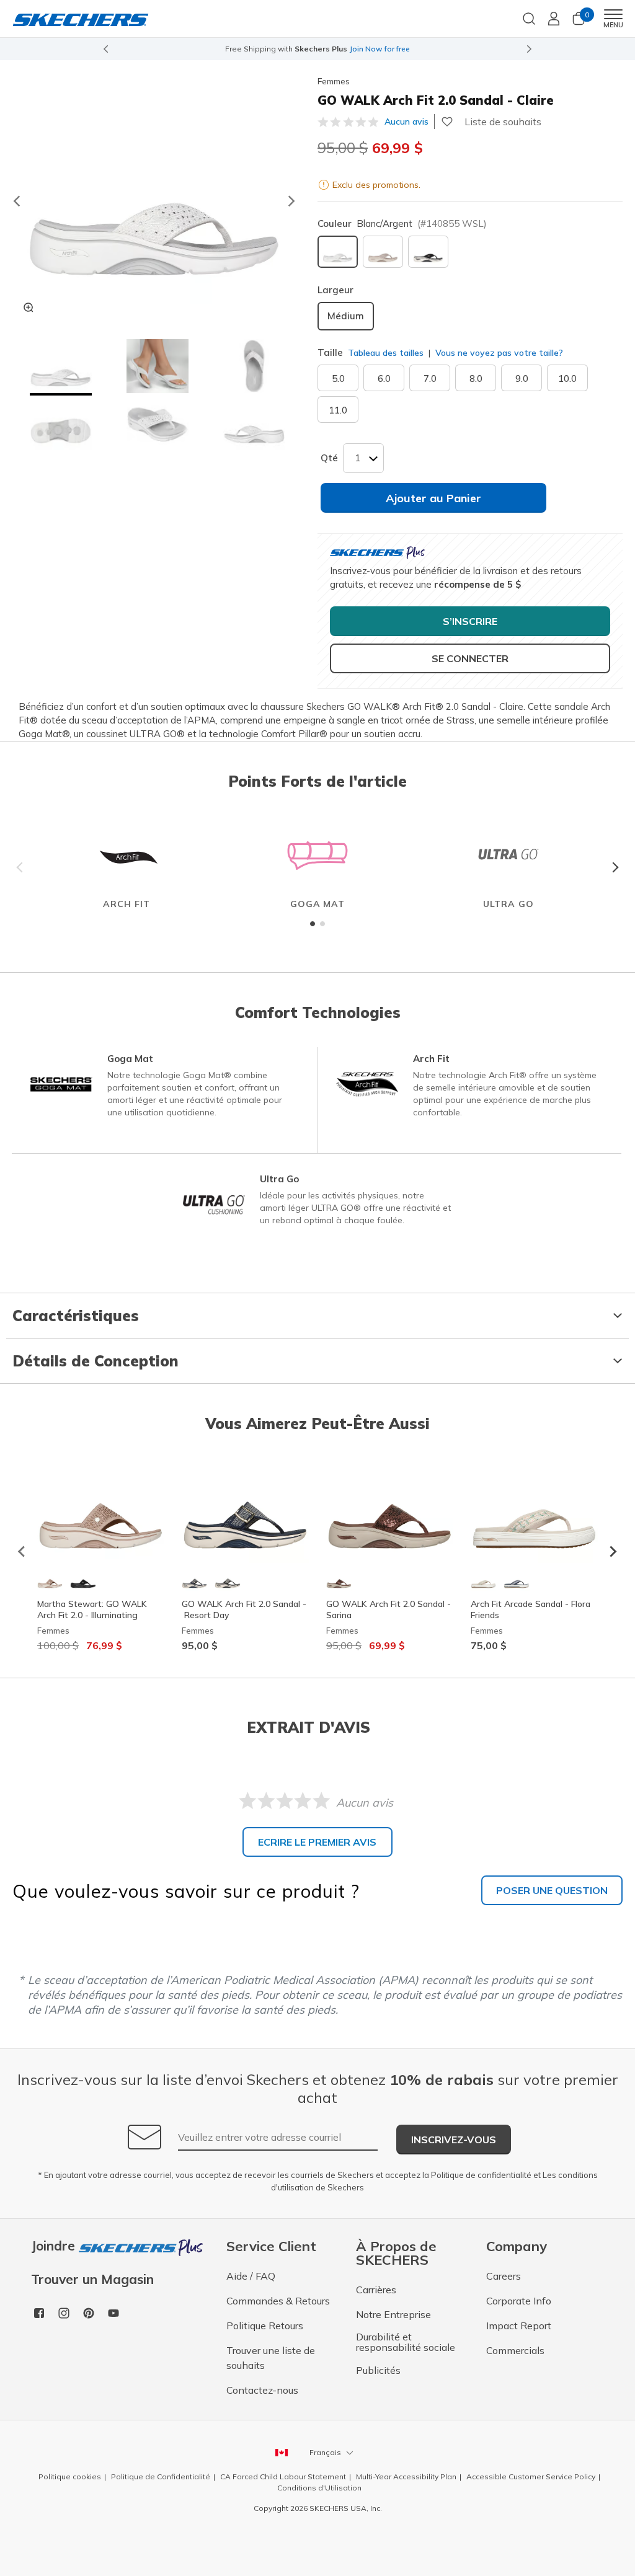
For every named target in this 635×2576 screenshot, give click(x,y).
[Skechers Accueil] (81, 19)
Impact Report (519, 2326)
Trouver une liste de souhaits (271, 2358)
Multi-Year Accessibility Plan (406, 2476)
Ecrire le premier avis (317, 1842)
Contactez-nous (262, 2390)
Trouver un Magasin (92, 2279)
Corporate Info (519, 2301)
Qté (329, 458)
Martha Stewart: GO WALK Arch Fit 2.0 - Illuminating (92, 1609)
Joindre (55, 2246)
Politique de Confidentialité (161, 2476)
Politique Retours (265, 2326)
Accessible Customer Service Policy (531, 2476)
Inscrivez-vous (454, 2140)
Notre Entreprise (393, 2314)
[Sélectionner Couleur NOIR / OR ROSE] (428, 252)
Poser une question (552, 1890)
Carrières (376, 2290)
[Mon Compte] (554, 19)
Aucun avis (406, 122)
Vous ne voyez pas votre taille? (498, 353)
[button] (61, 368)
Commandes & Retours (278, 2301)
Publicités (378, 2370)
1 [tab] (313, 924)
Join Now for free (380, 49)
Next (613, 867)
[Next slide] (530, 49)
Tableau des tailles (386, 353)
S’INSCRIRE (470, 621)
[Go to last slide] (16, 201)
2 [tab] (322, 924)
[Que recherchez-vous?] (529, 17)
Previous (22, 867)
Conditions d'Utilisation (319, 2488)
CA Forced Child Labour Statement (283, 2476)
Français (325, 2452)
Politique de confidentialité (481, 2175)
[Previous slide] (105, 49)
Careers (504, 2276)
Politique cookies (70, 2476)
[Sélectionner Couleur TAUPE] (383, 252)
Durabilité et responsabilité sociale (406, 2342)
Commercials (515, 2350)
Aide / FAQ (251, 2276)
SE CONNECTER (470, 658)
